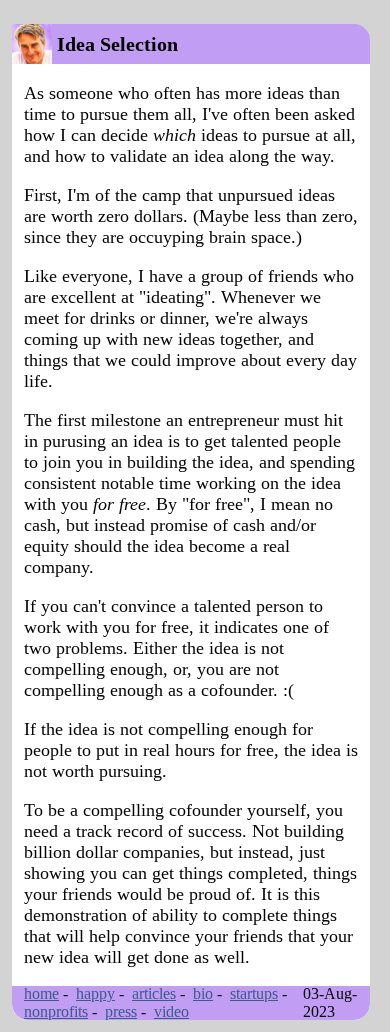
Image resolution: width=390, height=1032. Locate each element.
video (171, 1011)
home (41, 993)
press (121, 1011)
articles (154, 993)
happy (95, 993)
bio (203, 993)
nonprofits (56, 1011)
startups (254, 993)
